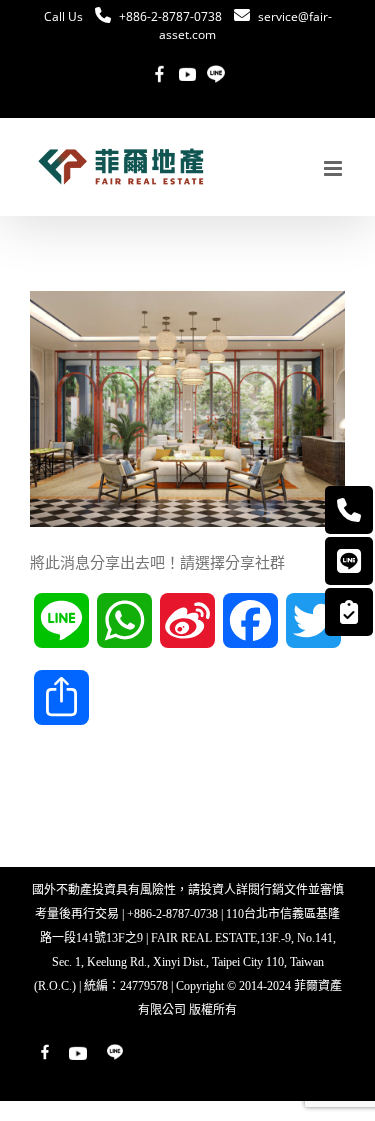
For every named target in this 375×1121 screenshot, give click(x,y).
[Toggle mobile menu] (334, 168)
